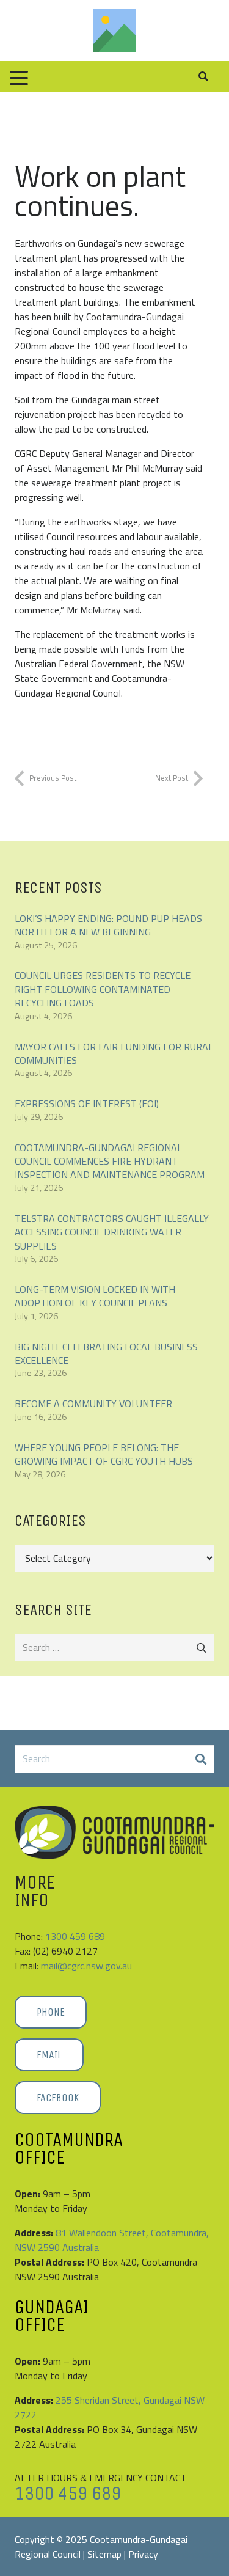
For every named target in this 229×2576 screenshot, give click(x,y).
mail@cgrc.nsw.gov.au (86, 1966)
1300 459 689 (75, 1936)
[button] (19, 78)
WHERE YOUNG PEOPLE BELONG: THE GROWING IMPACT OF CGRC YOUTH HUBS (104, 1454)
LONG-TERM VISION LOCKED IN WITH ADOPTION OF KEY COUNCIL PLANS (95, 1296)
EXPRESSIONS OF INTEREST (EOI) (87, 1103)
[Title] (115, 31)
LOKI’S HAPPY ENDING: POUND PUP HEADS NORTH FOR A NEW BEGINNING (108, 925)
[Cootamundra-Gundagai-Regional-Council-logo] (114, 1832)
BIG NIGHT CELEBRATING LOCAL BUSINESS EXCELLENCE (106, 1353)
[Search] (201, 1759)
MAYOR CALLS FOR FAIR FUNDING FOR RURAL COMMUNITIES (114, 1053)
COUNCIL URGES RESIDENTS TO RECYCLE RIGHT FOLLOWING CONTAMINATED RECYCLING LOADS (103, 989)
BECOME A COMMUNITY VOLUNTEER (93, 1403)
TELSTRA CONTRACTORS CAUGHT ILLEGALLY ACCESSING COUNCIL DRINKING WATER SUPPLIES (112, 1232)
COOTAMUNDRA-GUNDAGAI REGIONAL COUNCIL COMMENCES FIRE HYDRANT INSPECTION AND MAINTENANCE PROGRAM (110, 1161)
